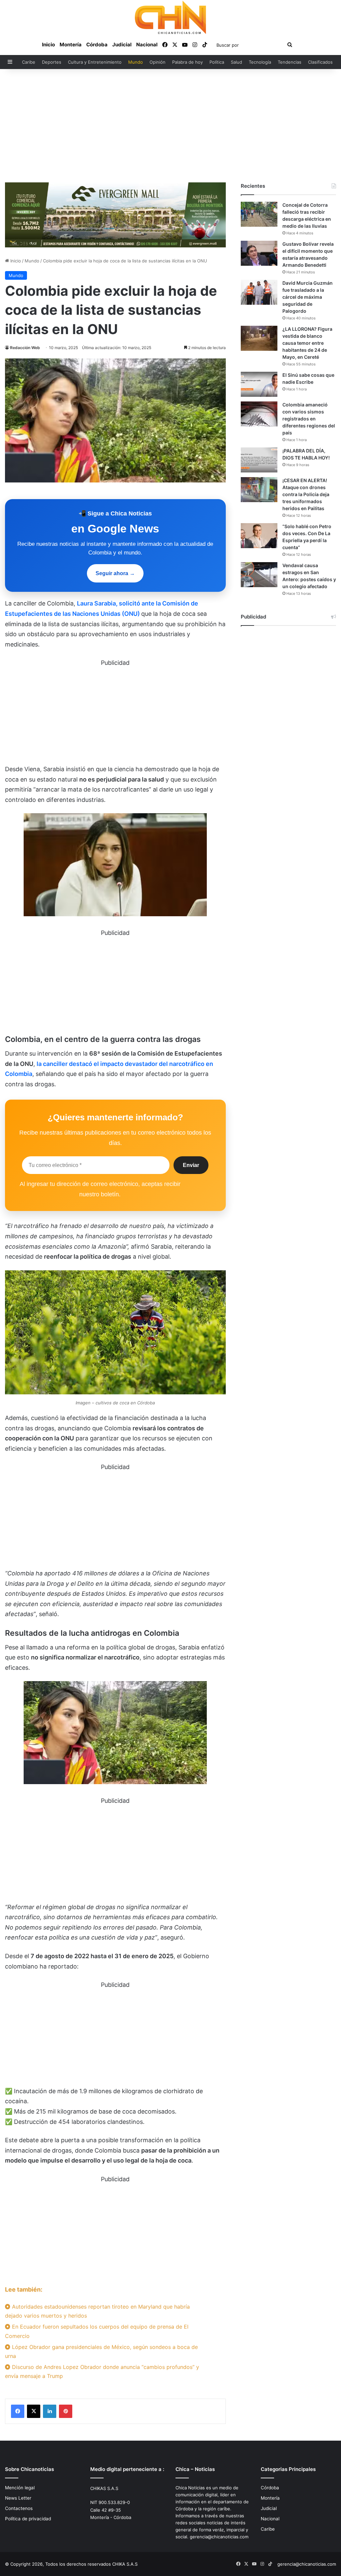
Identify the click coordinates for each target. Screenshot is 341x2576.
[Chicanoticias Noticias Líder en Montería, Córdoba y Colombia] (170, 17)
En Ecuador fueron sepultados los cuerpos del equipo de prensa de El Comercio (97, 2331)
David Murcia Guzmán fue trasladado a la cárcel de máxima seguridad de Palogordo (308, 297)
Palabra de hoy (187, 62)
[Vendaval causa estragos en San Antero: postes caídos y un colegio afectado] (259, 575)
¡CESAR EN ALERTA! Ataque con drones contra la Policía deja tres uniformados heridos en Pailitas (306, 494)
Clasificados (320, 62)
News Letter (18, 2498)
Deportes (52, 62)
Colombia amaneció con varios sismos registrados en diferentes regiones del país (309, 419)
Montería (71, 45)
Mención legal (20, 2488)
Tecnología (260, 62)
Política (217, 62)
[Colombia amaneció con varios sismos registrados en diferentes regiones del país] (259, 414)
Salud (236, 62)
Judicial (122, 45)
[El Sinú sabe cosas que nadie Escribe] (259, 384)
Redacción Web (25, 348)
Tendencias (290, 62)
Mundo (136, 62)
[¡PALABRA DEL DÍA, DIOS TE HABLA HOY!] (259, 460)
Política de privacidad (28, 2519)
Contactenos (19, 2508)
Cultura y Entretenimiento (95, 62)
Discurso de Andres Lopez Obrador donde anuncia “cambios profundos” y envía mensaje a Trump (102, 2371)
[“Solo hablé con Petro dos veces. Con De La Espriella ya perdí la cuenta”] (259, 536)
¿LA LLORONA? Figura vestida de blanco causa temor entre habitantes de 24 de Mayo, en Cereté (307, 343)
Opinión (158, 62)
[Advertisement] (170, 126)
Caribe (29, 62)
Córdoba (97, 45)
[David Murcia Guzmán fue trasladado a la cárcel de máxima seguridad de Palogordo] (259, 292)
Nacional (147, 45)
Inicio (48, 45)
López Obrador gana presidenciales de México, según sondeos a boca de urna (101, 2351)
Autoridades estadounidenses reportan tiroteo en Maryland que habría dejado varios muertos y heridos (97, 2311)
